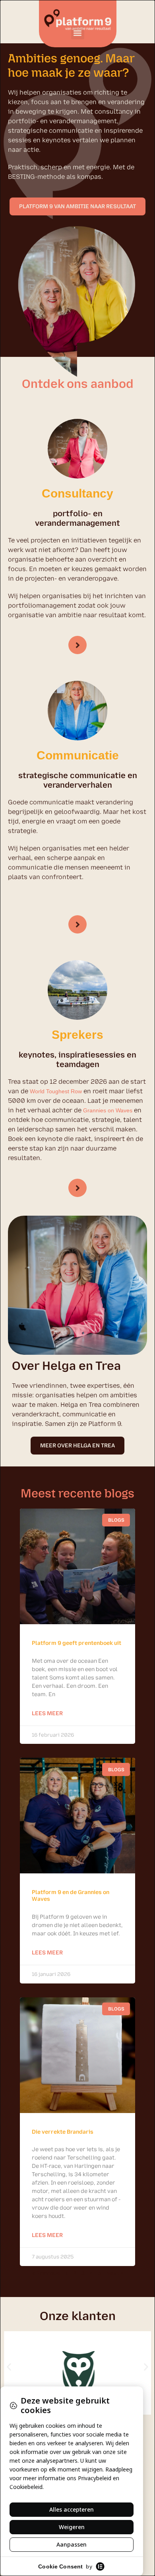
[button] (78, 33)
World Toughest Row (56, 1091)
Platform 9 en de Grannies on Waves (71, 1896)
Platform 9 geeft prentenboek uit (77, 1643)
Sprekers (77, 1035)
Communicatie (78, 755)
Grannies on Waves (108, 1110)
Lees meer (47, 1713)
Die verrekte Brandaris (63, 2132)
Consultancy (77, 493)
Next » (115, 2273)
